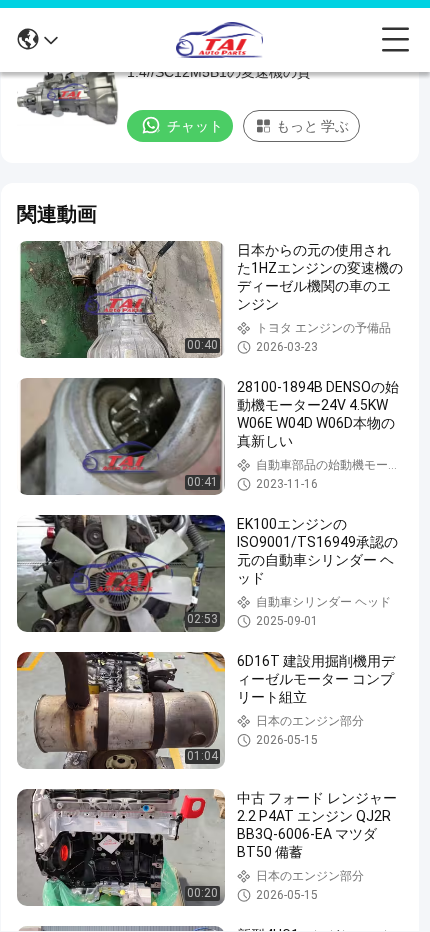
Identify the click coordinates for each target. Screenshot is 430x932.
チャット (195, 126)
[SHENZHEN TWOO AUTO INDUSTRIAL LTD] (220, 40)
